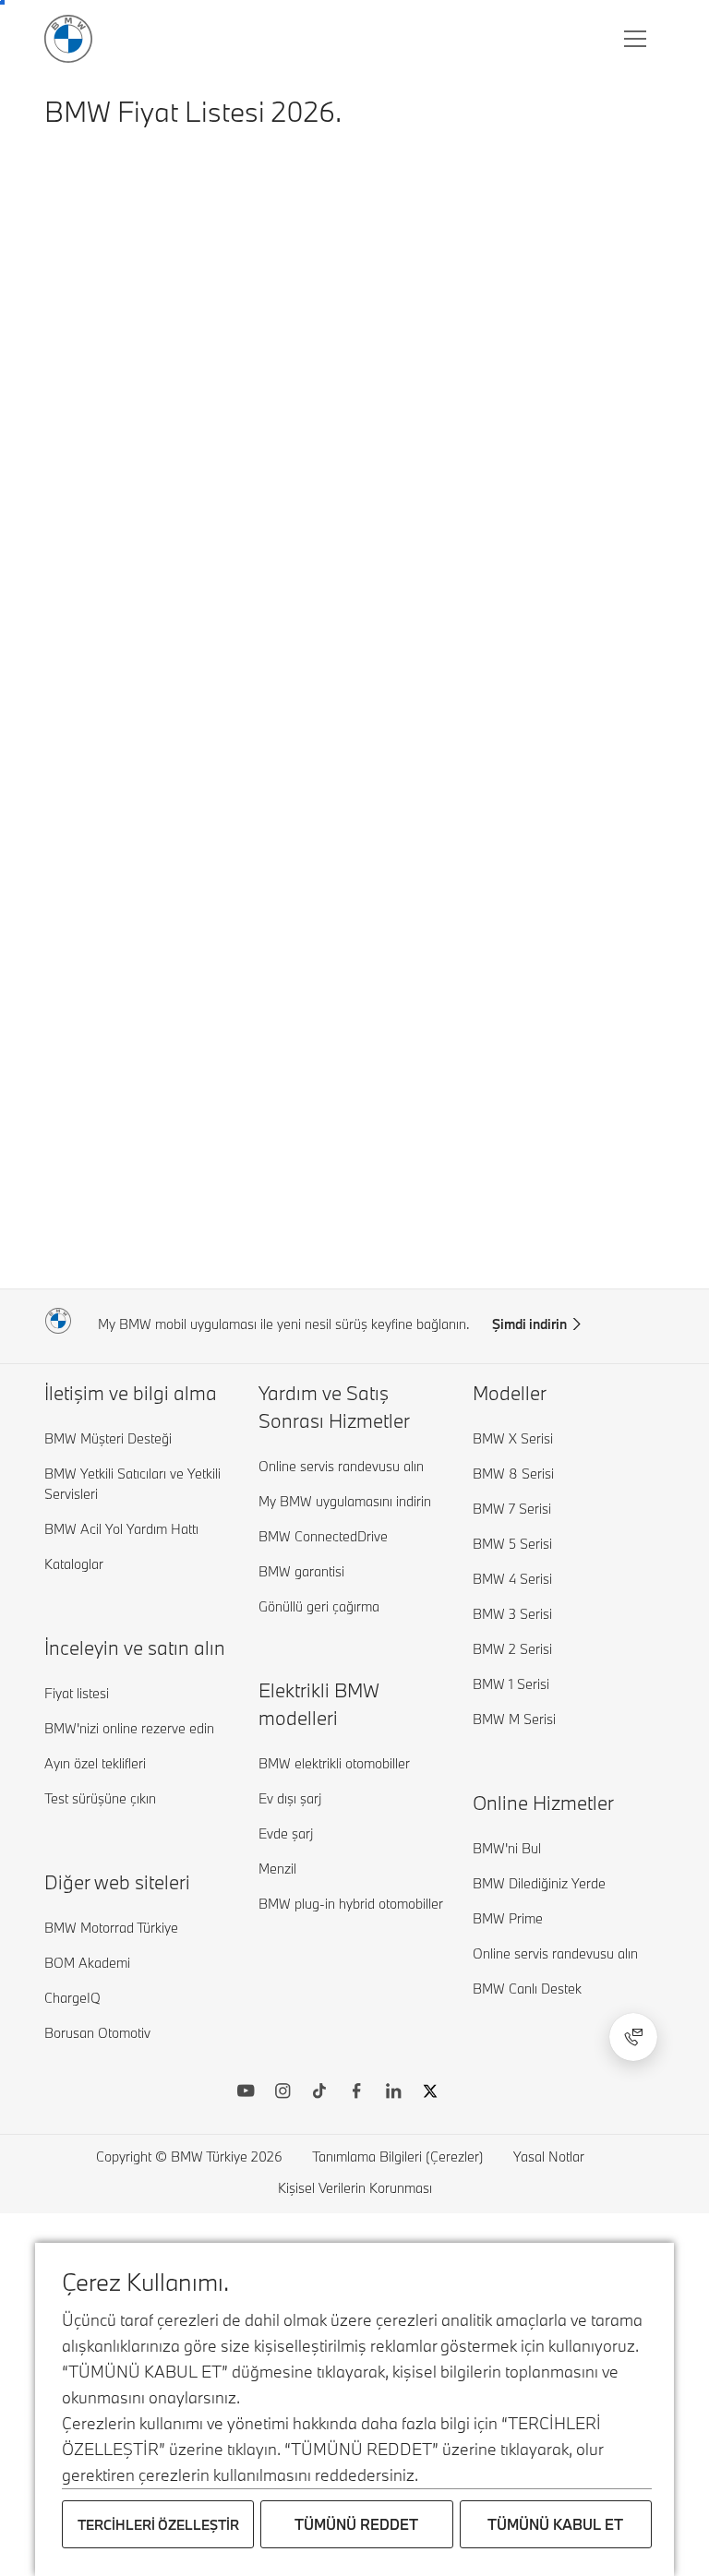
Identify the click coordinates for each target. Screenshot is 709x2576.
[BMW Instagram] (282, 2093)
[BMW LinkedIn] (393, 2093)
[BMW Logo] (68, 39)
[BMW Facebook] (356, 2093)
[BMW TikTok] (319, 2093)
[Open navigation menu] (637, 39)
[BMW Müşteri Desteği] (633, 2037)
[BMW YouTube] (246, 2093)
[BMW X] (430, 2093)
